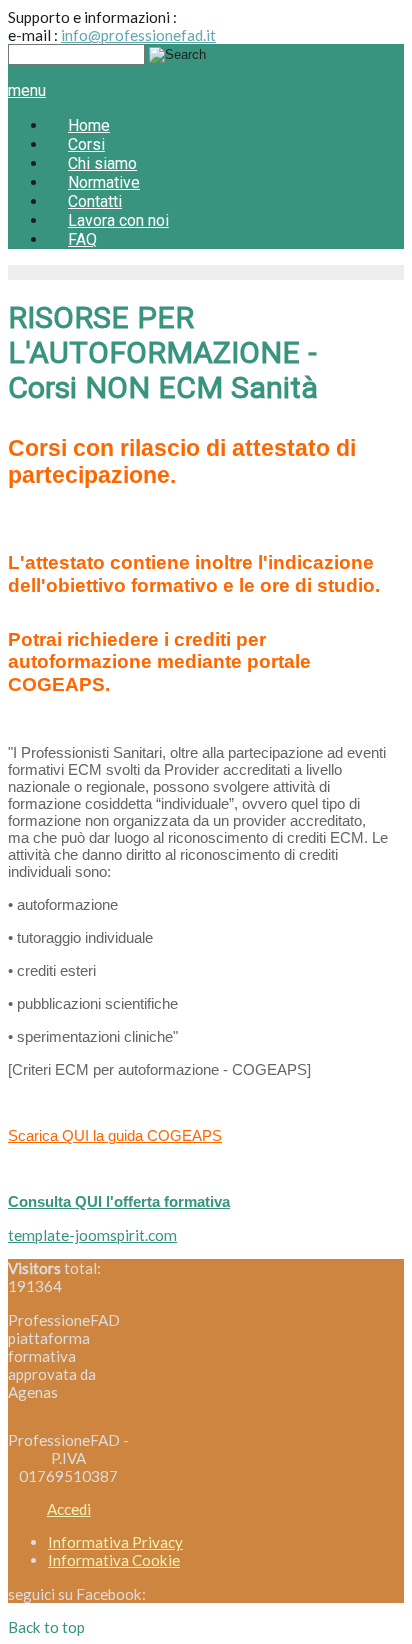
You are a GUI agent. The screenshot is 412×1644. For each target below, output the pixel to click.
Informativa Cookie (114, 1560)
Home (89, 125)
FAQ (82, 239)
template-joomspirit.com (92, 1235)
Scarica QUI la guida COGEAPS (115, 1135)
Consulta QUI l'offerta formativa (119, 1201)
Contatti (95, 201)
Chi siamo (102, 163)
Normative (104, 182)
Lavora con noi (118, 220)
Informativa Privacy (115, 1542)
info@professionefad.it (138, 35)
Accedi (69, 1509)
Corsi (86, 144)
